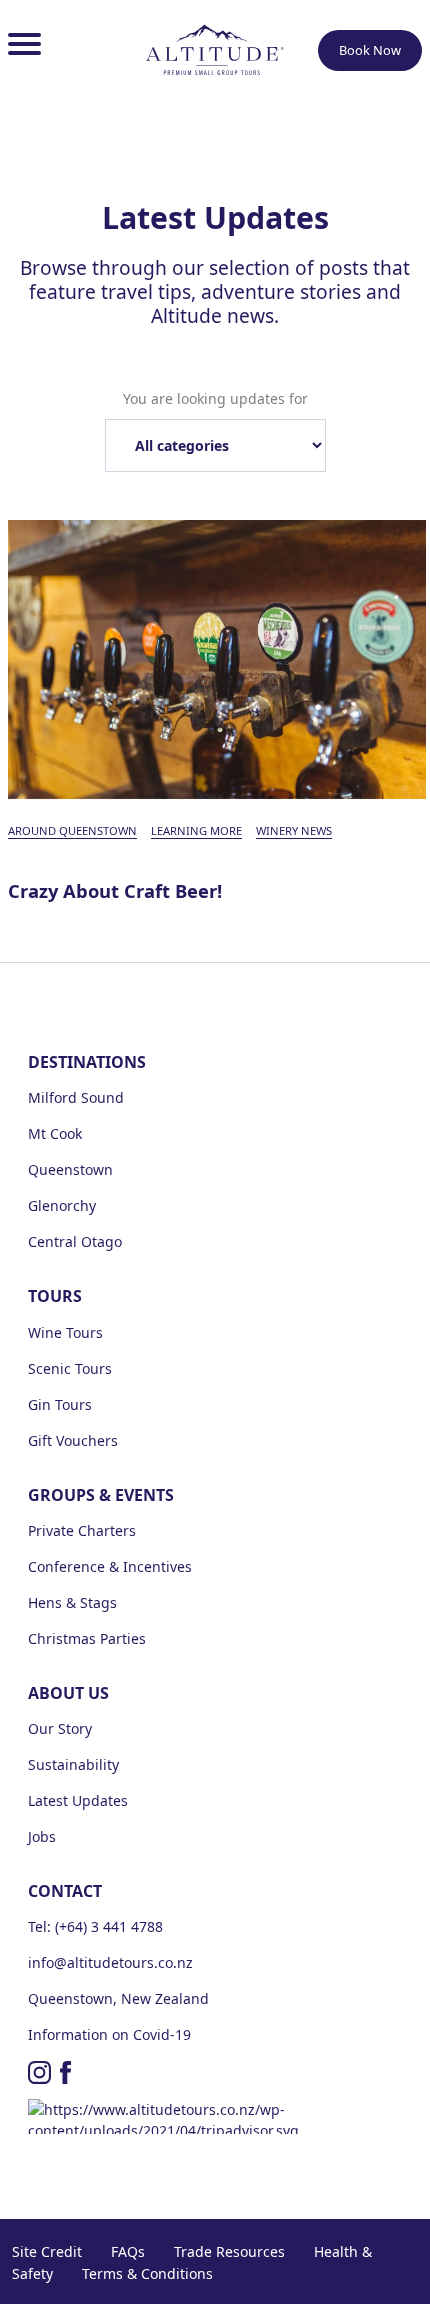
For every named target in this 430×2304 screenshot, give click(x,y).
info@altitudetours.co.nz (110, 1962)
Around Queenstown (72, 830)
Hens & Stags (72, 1602)
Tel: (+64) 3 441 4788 (95, 1926)
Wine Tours (65, 1332)
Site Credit (47, 2251)
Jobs (42, 1836)
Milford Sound (76, 1097)
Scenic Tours (70, 1368)
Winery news (294, 830)
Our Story (60, 1728)
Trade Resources (229, 2251)
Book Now (370, 50)
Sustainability (73, 1764)
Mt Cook (55, 1133)
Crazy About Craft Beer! (115, 891)
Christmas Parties (87, 1638)
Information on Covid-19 (109, 2034)
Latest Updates (78, 1800)
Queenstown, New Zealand (118, 1998)
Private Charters (82, 1530)
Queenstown (70, 1169)
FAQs (128, 2251)
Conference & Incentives (110, 1566)
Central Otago (75, 1241)
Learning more (196, 830)
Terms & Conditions (147, 2273)
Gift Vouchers (73, 1440)
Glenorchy (62, 1205)
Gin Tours (60, 1404)
